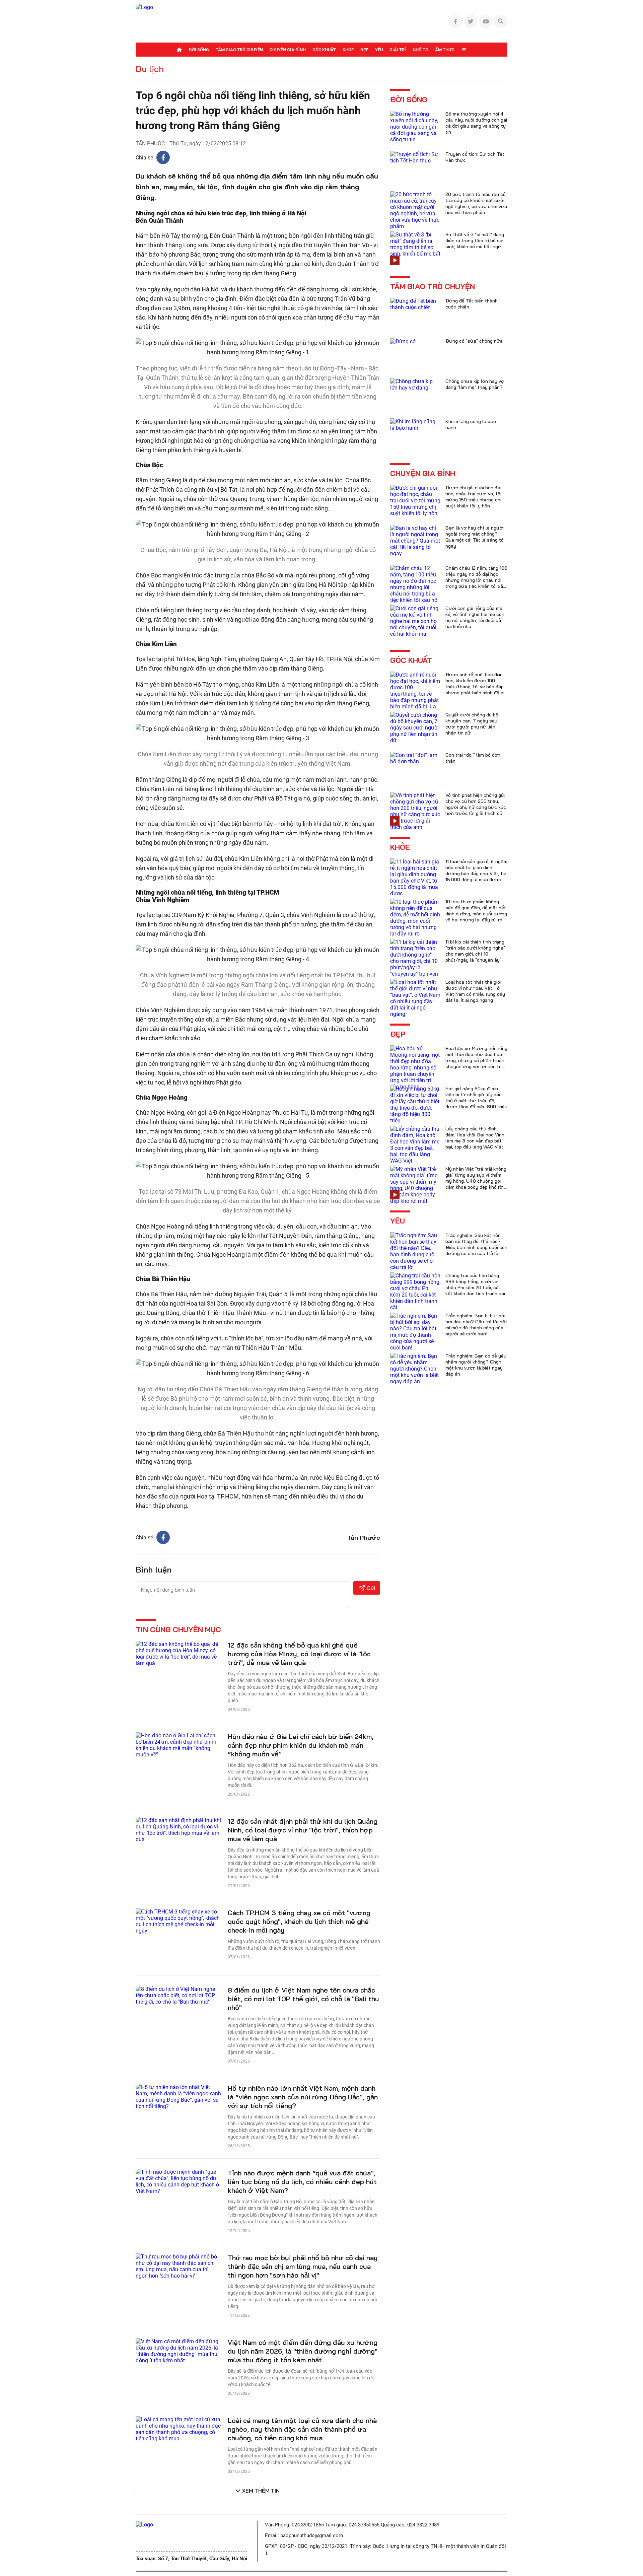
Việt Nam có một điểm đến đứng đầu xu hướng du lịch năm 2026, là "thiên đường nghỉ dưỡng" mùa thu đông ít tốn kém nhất (303, 2351)
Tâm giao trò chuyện (239, 50)
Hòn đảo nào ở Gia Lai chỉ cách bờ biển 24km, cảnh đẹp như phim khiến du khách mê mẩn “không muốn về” (301, 1745)
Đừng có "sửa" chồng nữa (474, 341)
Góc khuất (324, 50)
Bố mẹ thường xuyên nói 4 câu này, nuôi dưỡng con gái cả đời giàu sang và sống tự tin (476, 123)
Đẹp (364, 50)
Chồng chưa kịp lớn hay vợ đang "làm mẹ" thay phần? (475, 384)
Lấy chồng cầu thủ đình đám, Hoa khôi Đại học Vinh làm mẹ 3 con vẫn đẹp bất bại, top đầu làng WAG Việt (475, 1138)
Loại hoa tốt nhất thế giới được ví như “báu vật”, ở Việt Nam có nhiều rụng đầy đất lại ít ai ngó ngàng (475, 991)
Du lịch (150, 69)
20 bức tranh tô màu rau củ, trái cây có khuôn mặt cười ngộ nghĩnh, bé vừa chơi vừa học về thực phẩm (476, 203)
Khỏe (348, 50)
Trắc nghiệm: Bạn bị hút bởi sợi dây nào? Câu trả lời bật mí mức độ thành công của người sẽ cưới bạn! (476, 1325)
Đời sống (199, 50)
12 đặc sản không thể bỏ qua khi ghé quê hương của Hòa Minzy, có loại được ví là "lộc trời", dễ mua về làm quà (299, 1654)
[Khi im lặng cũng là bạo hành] (415, 424)
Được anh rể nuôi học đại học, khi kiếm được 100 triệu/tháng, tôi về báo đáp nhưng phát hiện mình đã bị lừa (475, 687)
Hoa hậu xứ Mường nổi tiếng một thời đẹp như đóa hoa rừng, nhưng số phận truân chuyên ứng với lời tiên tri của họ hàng (476, 1060)
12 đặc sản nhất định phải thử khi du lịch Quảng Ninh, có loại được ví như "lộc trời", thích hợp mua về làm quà (303, 1830)
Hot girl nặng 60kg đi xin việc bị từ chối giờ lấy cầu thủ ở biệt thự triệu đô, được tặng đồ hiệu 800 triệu (476, 1098)
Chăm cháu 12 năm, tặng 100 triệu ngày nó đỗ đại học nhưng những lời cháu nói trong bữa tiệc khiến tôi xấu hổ (476, 580)
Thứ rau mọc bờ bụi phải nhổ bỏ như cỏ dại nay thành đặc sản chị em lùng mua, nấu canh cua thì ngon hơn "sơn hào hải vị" (303, 2266)
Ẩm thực (445, 50)
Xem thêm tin (261, 2491)
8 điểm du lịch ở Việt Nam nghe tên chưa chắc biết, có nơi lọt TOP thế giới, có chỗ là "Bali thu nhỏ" (303, 1999)
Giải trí (398, 50)
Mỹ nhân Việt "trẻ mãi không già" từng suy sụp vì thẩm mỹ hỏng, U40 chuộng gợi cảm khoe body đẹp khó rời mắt (476, 1181)
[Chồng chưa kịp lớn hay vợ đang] (415, 384)
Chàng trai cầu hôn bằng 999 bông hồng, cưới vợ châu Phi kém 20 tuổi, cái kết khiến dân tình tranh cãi (475, 1284)
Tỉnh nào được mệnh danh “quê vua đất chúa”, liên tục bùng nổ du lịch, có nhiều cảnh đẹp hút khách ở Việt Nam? (302, 2182)
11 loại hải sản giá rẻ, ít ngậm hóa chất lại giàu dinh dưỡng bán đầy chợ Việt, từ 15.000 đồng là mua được (476, 871)
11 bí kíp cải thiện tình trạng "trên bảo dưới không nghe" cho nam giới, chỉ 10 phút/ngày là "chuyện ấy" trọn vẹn (475, 954)
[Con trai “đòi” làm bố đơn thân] (415, 758)
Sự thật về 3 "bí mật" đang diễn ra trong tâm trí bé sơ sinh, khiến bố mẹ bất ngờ (475, 240)
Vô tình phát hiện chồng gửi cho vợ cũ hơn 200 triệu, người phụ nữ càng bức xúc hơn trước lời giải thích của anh (476, 807)
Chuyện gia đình (288, 50)
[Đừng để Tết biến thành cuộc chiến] (415, 304)
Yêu (379, 50)
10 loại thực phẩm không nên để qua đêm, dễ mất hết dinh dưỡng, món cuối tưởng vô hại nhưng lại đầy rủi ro (476, 911)
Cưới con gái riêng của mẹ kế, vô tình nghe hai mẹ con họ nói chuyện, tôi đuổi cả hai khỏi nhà (475, 617)
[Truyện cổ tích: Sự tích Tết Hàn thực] (415, 157)
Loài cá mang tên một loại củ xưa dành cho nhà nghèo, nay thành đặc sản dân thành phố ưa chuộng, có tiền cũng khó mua (302, 2429)
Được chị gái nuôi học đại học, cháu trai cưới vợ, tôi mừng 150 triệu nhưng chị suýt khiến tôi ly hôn (473, 497)
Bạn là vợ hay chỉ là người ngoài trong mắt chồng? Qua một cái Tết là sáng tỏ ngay (475, 537)
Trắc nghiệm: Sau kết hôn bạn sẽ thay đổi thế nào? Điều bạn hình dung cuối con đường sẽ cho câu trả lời (476, 1244)
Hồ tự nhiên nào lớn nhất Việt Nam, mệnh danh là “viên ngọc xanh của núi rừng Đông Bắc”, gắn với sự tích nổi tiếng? (303, 2097)
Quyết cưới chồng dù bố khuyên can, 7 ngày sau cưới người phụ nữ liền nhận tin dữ (472, 724)
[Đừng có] (403, 341)
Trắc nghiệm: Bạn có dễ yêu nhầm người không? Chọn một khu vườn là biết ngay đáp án (476, 1365)
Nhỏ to (420, 50)
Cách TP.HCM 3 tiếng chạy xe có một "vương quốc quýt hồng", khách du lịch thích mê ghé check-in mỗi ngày (299, 1921)
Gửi (371, 1588)
